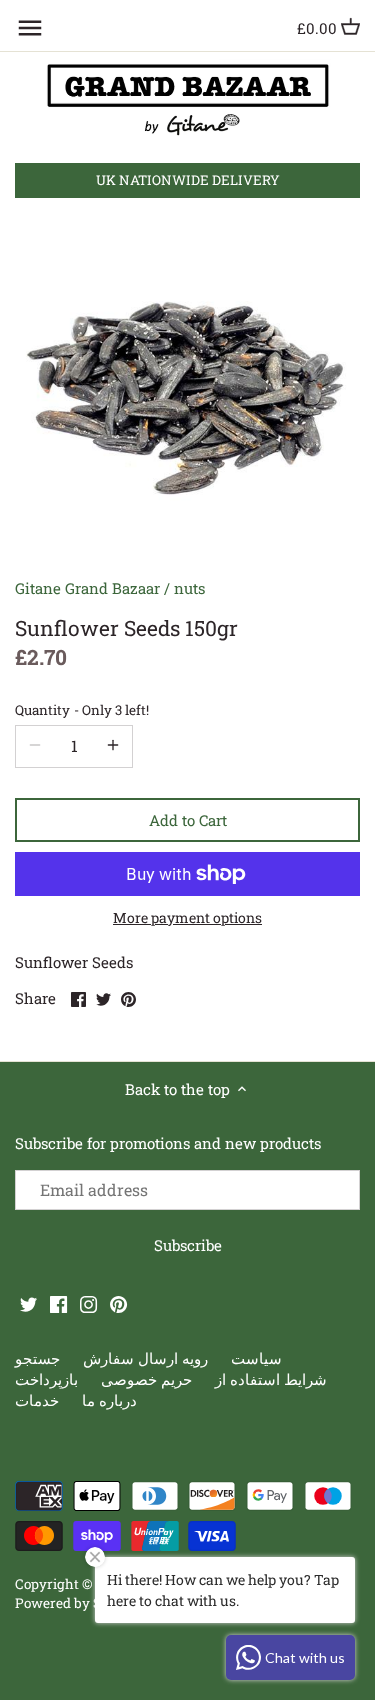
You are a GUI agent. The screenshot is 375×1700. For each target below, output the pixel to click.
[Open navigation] (30, 28)
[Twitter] (28, 1303)
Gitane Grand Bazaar (87, 588)
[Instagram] (88, 1303)
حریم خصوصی (146, 1379)
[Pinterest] (118, 1303)
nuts (189, 588)
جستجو (37, 1358)
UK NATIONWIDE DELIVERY (188, 180)
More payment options (187, 917)
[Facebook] (58, 1303)
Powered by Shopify (78, 1603)
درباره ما (109, 1400)
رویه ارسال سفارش (145, 1358)
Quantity (82, 710)
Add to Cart (188, 820)
